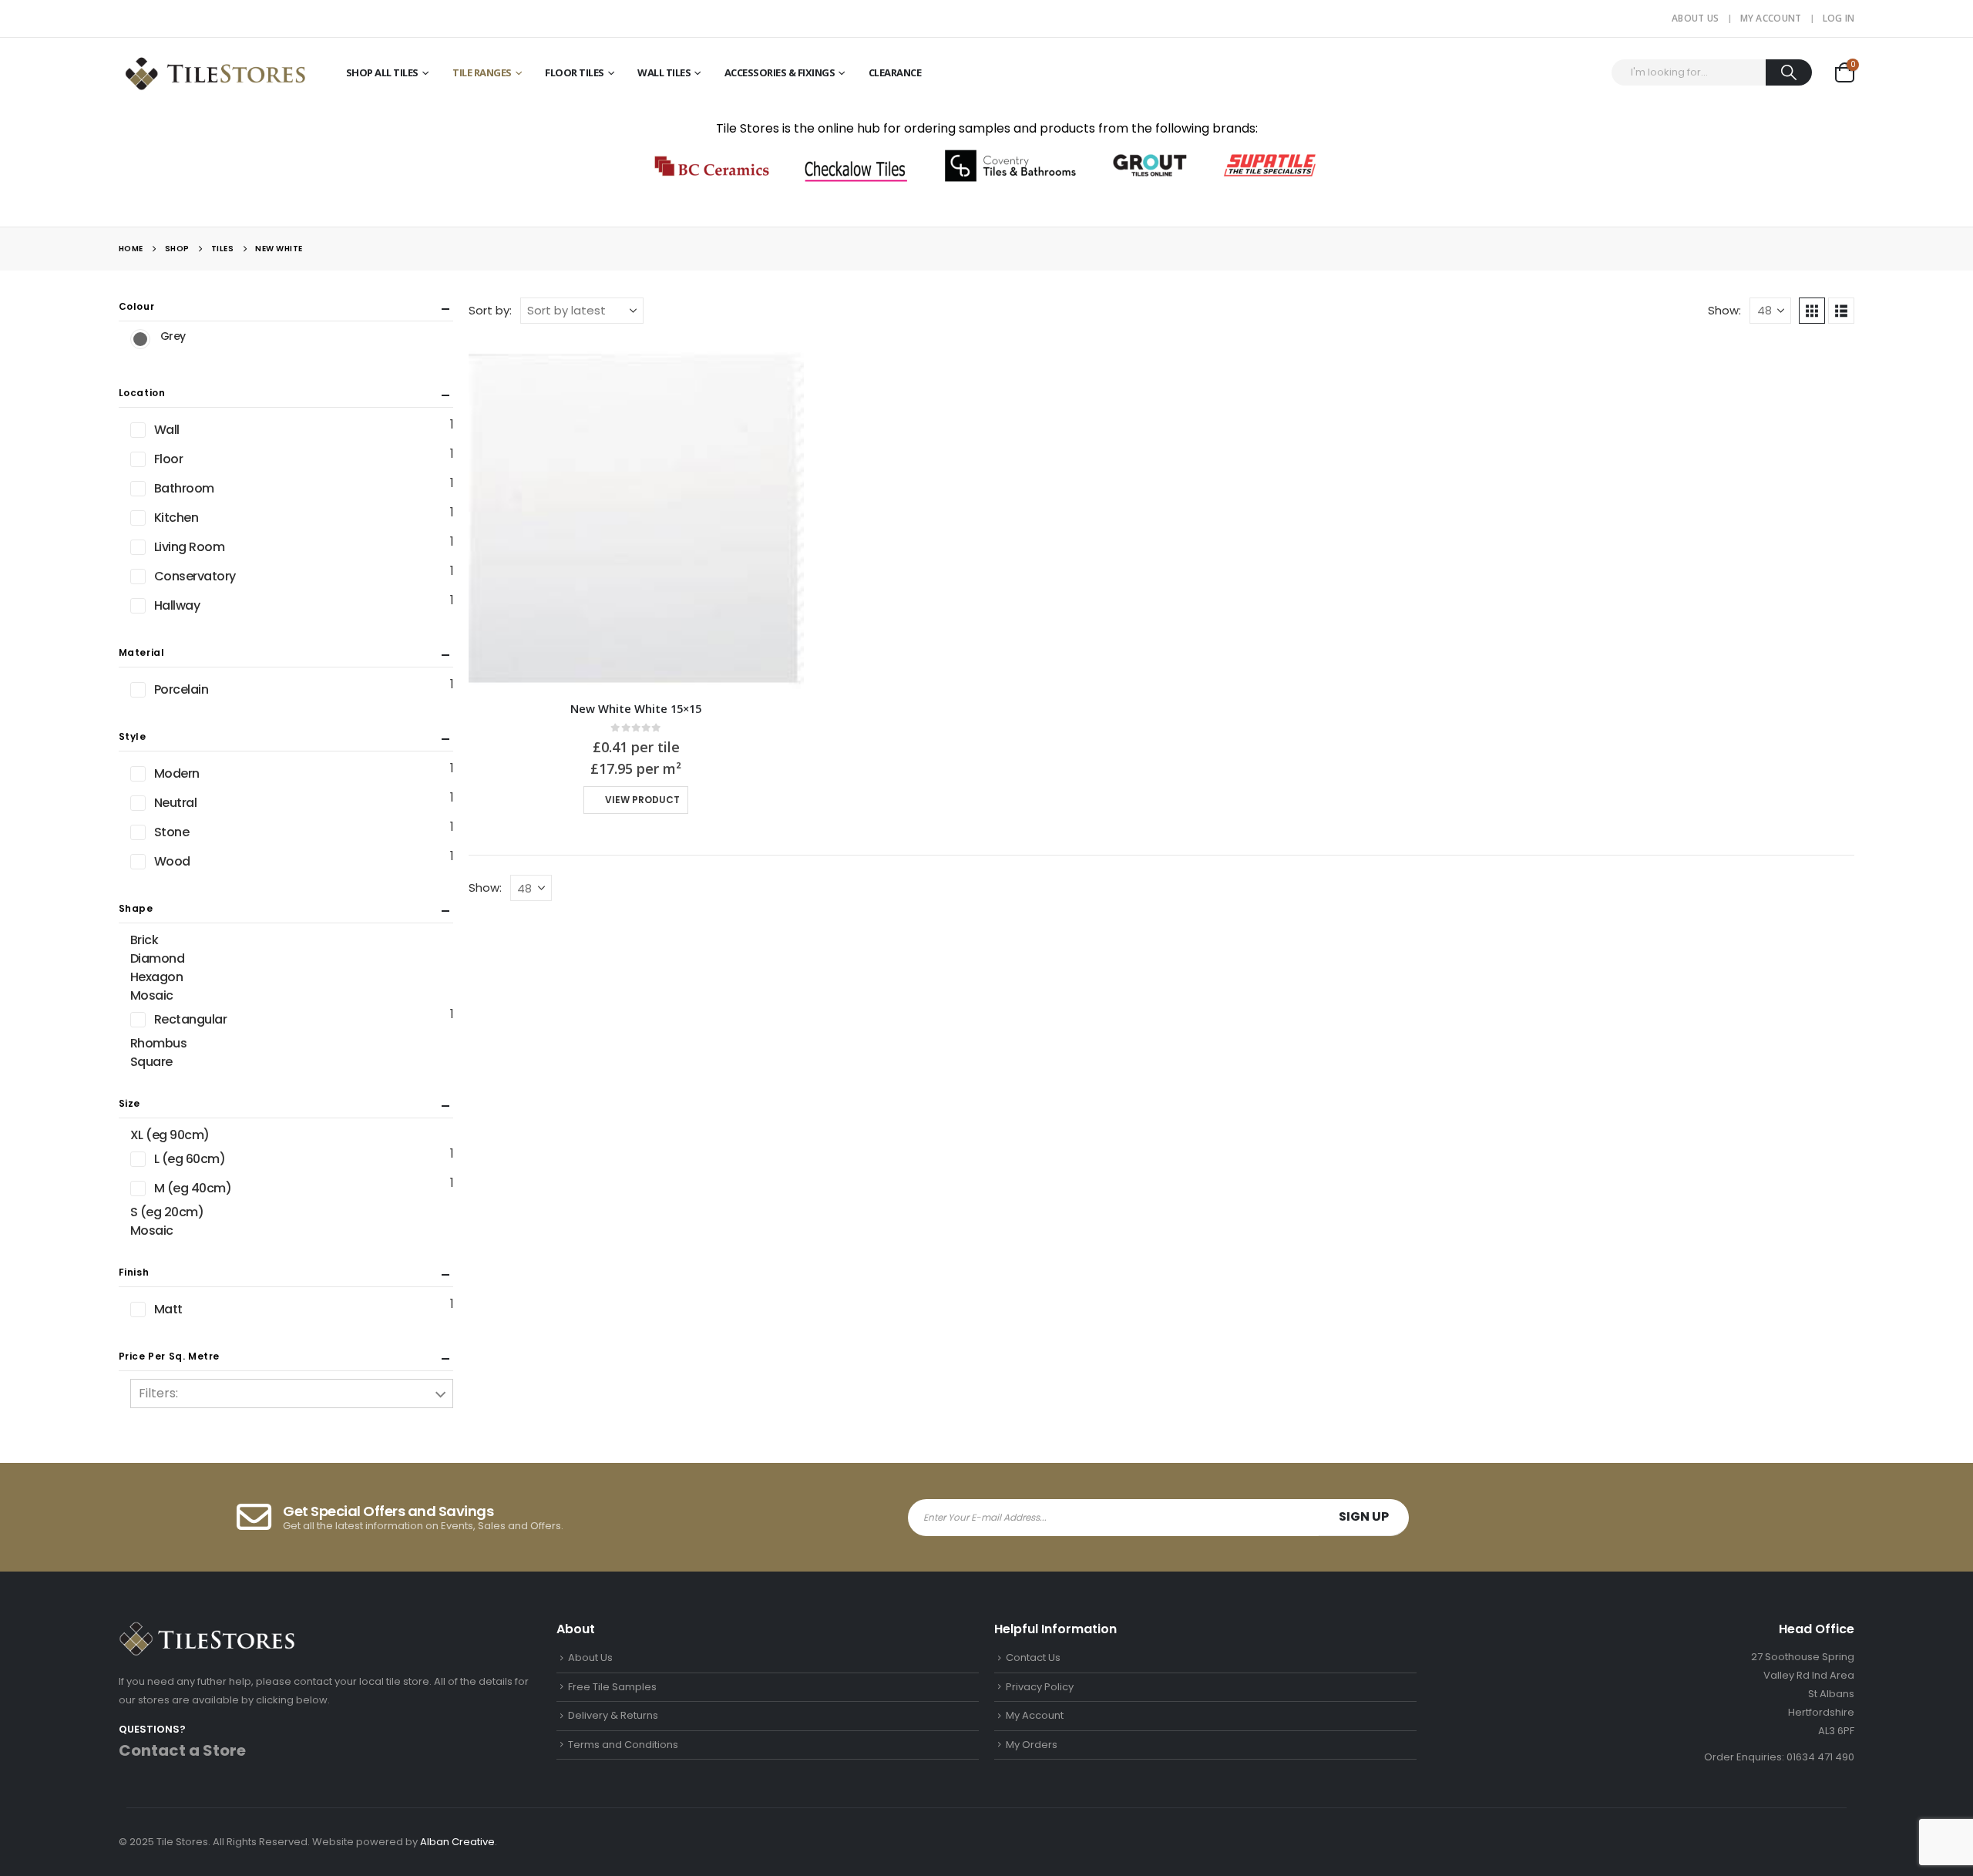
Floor (169, 459)
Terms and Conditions (623, 1745)
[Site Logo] (215, 72)
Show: (1724, 310)
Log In (1839, 18)
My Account (1771, 18)
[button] (1812, 311)
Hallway (177, 605)
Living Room (190, 547)
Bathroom (184, 488)
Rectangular (191, 1019)
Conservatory (195, 576)
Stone (172, 832)
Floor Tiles (575, 72)
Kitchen (176, 518)
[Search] (1789, 72)
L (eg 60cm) (190, 1159)
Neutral (176, 803)
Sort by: (490, 310)
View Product (642, 800)
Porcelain (182, 689)
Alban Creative (457, 1842)
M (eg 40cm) (193, 1188)
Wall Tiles (664, 72)
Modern (177, 773)
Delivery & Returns (613, 1715)
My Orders (1032, 1745)
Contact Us (1033, 1657)
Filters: (158, 1393)
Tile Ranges (482, 72)
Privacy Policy (1040, 1687)
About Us (1695, 18)
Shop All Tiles (382, 72)
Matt (168, 1309)
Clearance (895, 72)
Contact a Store (182, 1750)
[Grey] (140, 339)
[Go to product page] (636, 514)
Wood (172, 861)
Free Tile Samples (612, 1687)
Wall (167, 430)
